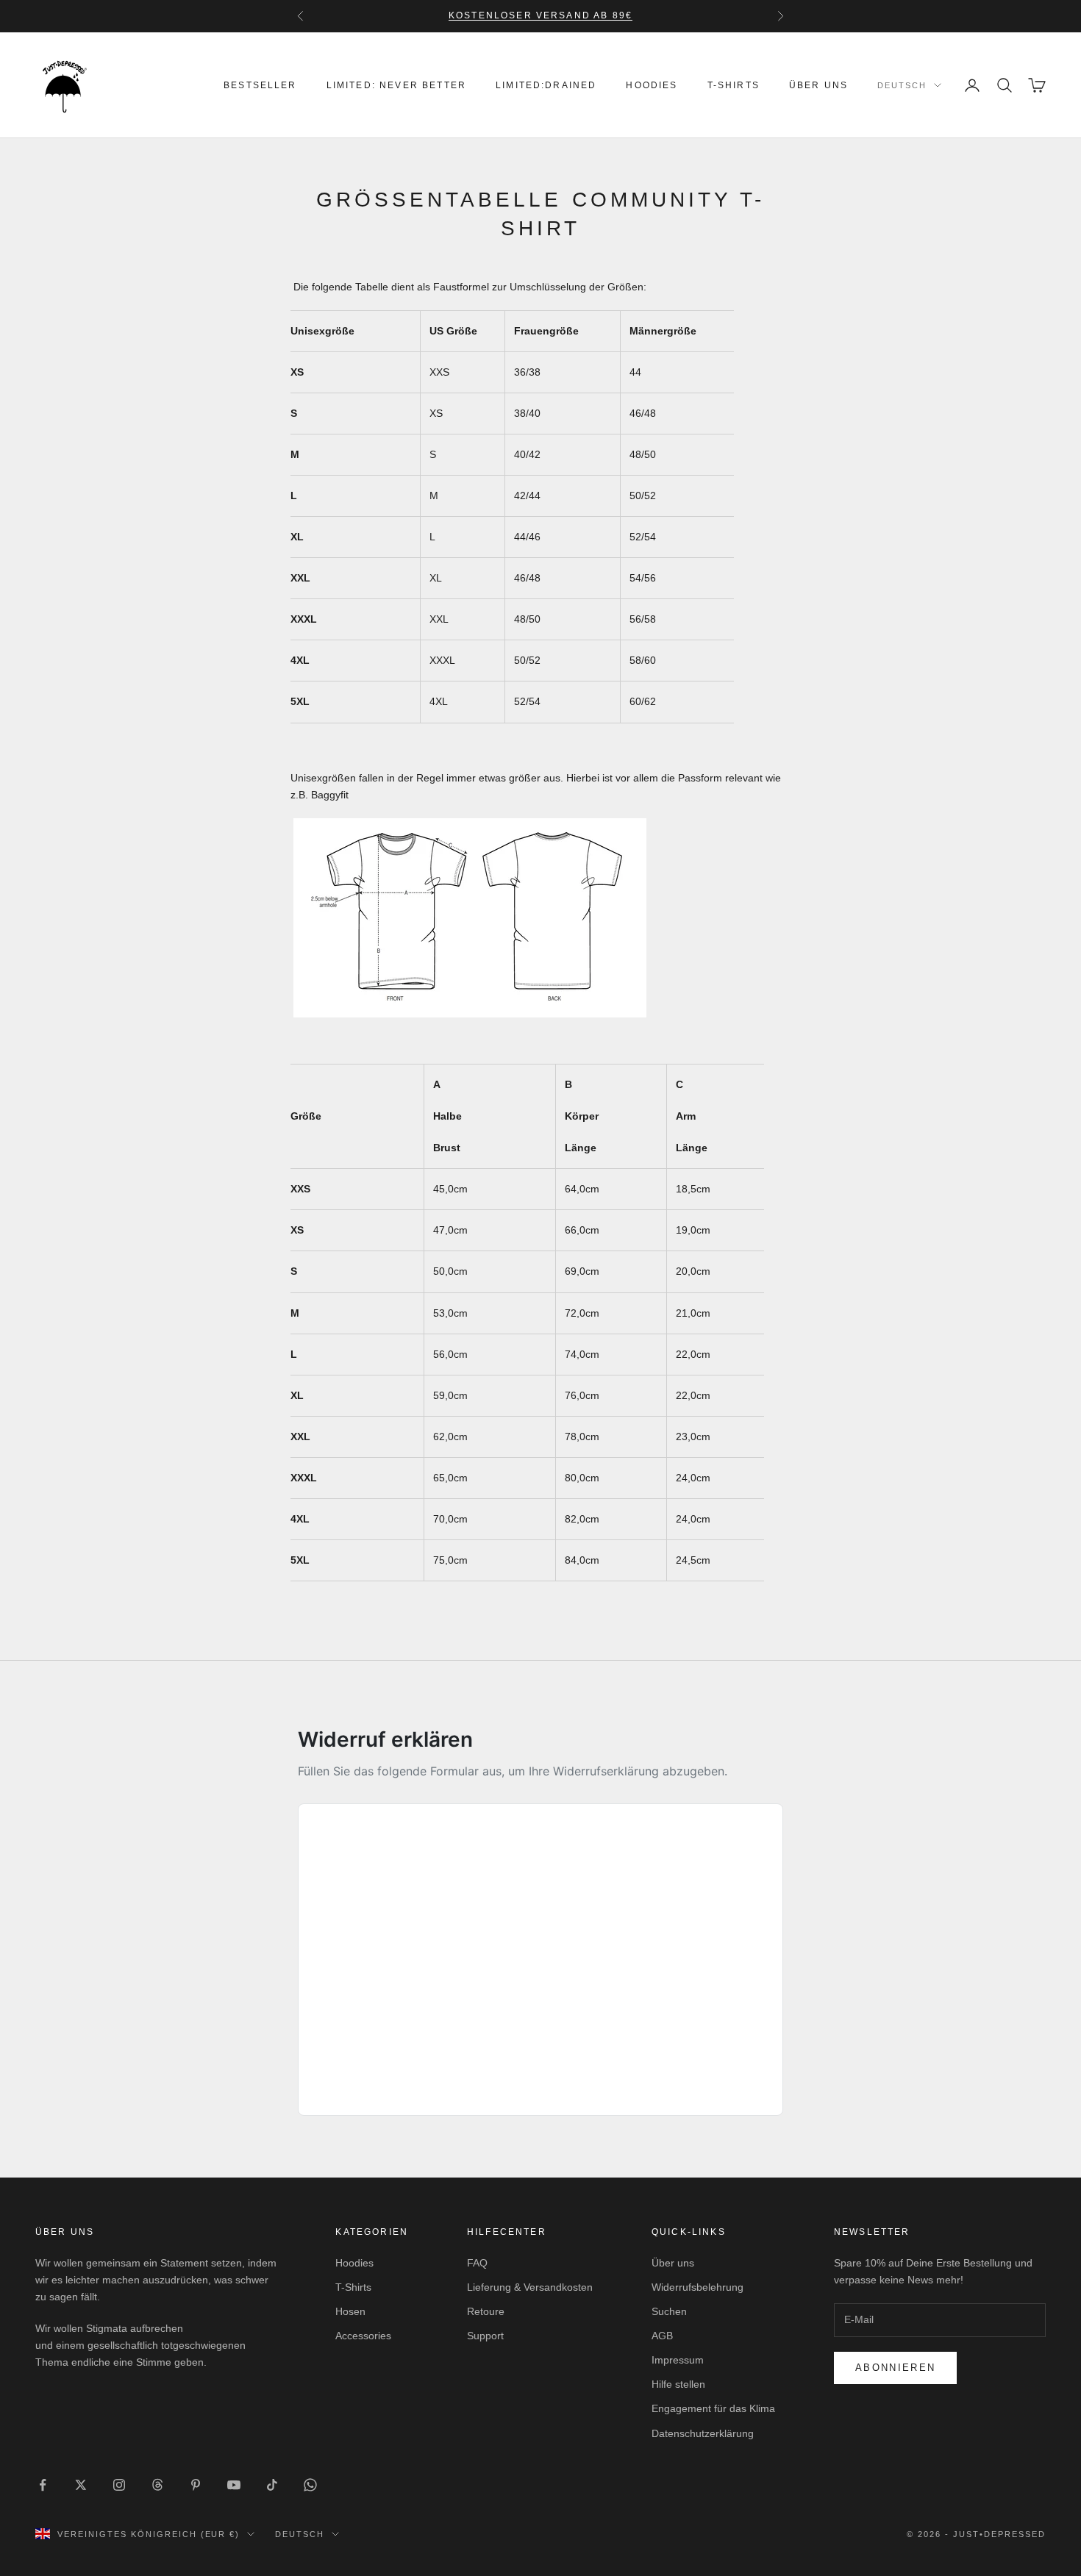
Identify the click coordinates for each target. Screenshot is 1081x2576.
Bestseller (260, 85)
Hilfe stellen (678, 2384)
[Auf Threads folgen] (157, 2485)
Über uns (818, 85)
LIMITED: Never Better (396, 85)
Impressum (678, 2360)
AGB (662, 2336)
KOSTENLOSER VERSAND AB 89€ (540, 15)
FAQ (477, 2263)
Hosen (350, 2311)
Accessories (363, 2336)
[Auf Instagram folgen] (119, 2485)
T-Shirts (734, 85)
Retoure (486, 2311)
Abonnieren (895, 2368)
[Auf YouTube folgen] (234, 2485)
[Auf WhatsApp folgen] (310, 2485)
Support (485, 2336)
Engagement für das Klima (713, 2408)
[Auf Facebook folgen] (43, 2485)
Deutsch (902, 85)
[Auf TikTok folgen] (272, 2485)
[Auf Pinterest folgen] (196, 2485)
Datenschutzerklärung (703, 2433)
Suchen (669, 2311)
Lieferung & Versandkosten (530, 2287)
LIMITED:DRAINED (546, 85)
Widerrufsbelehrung (698, 2287)
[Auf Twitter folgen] (81, 2485)
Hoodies (652, 85)
